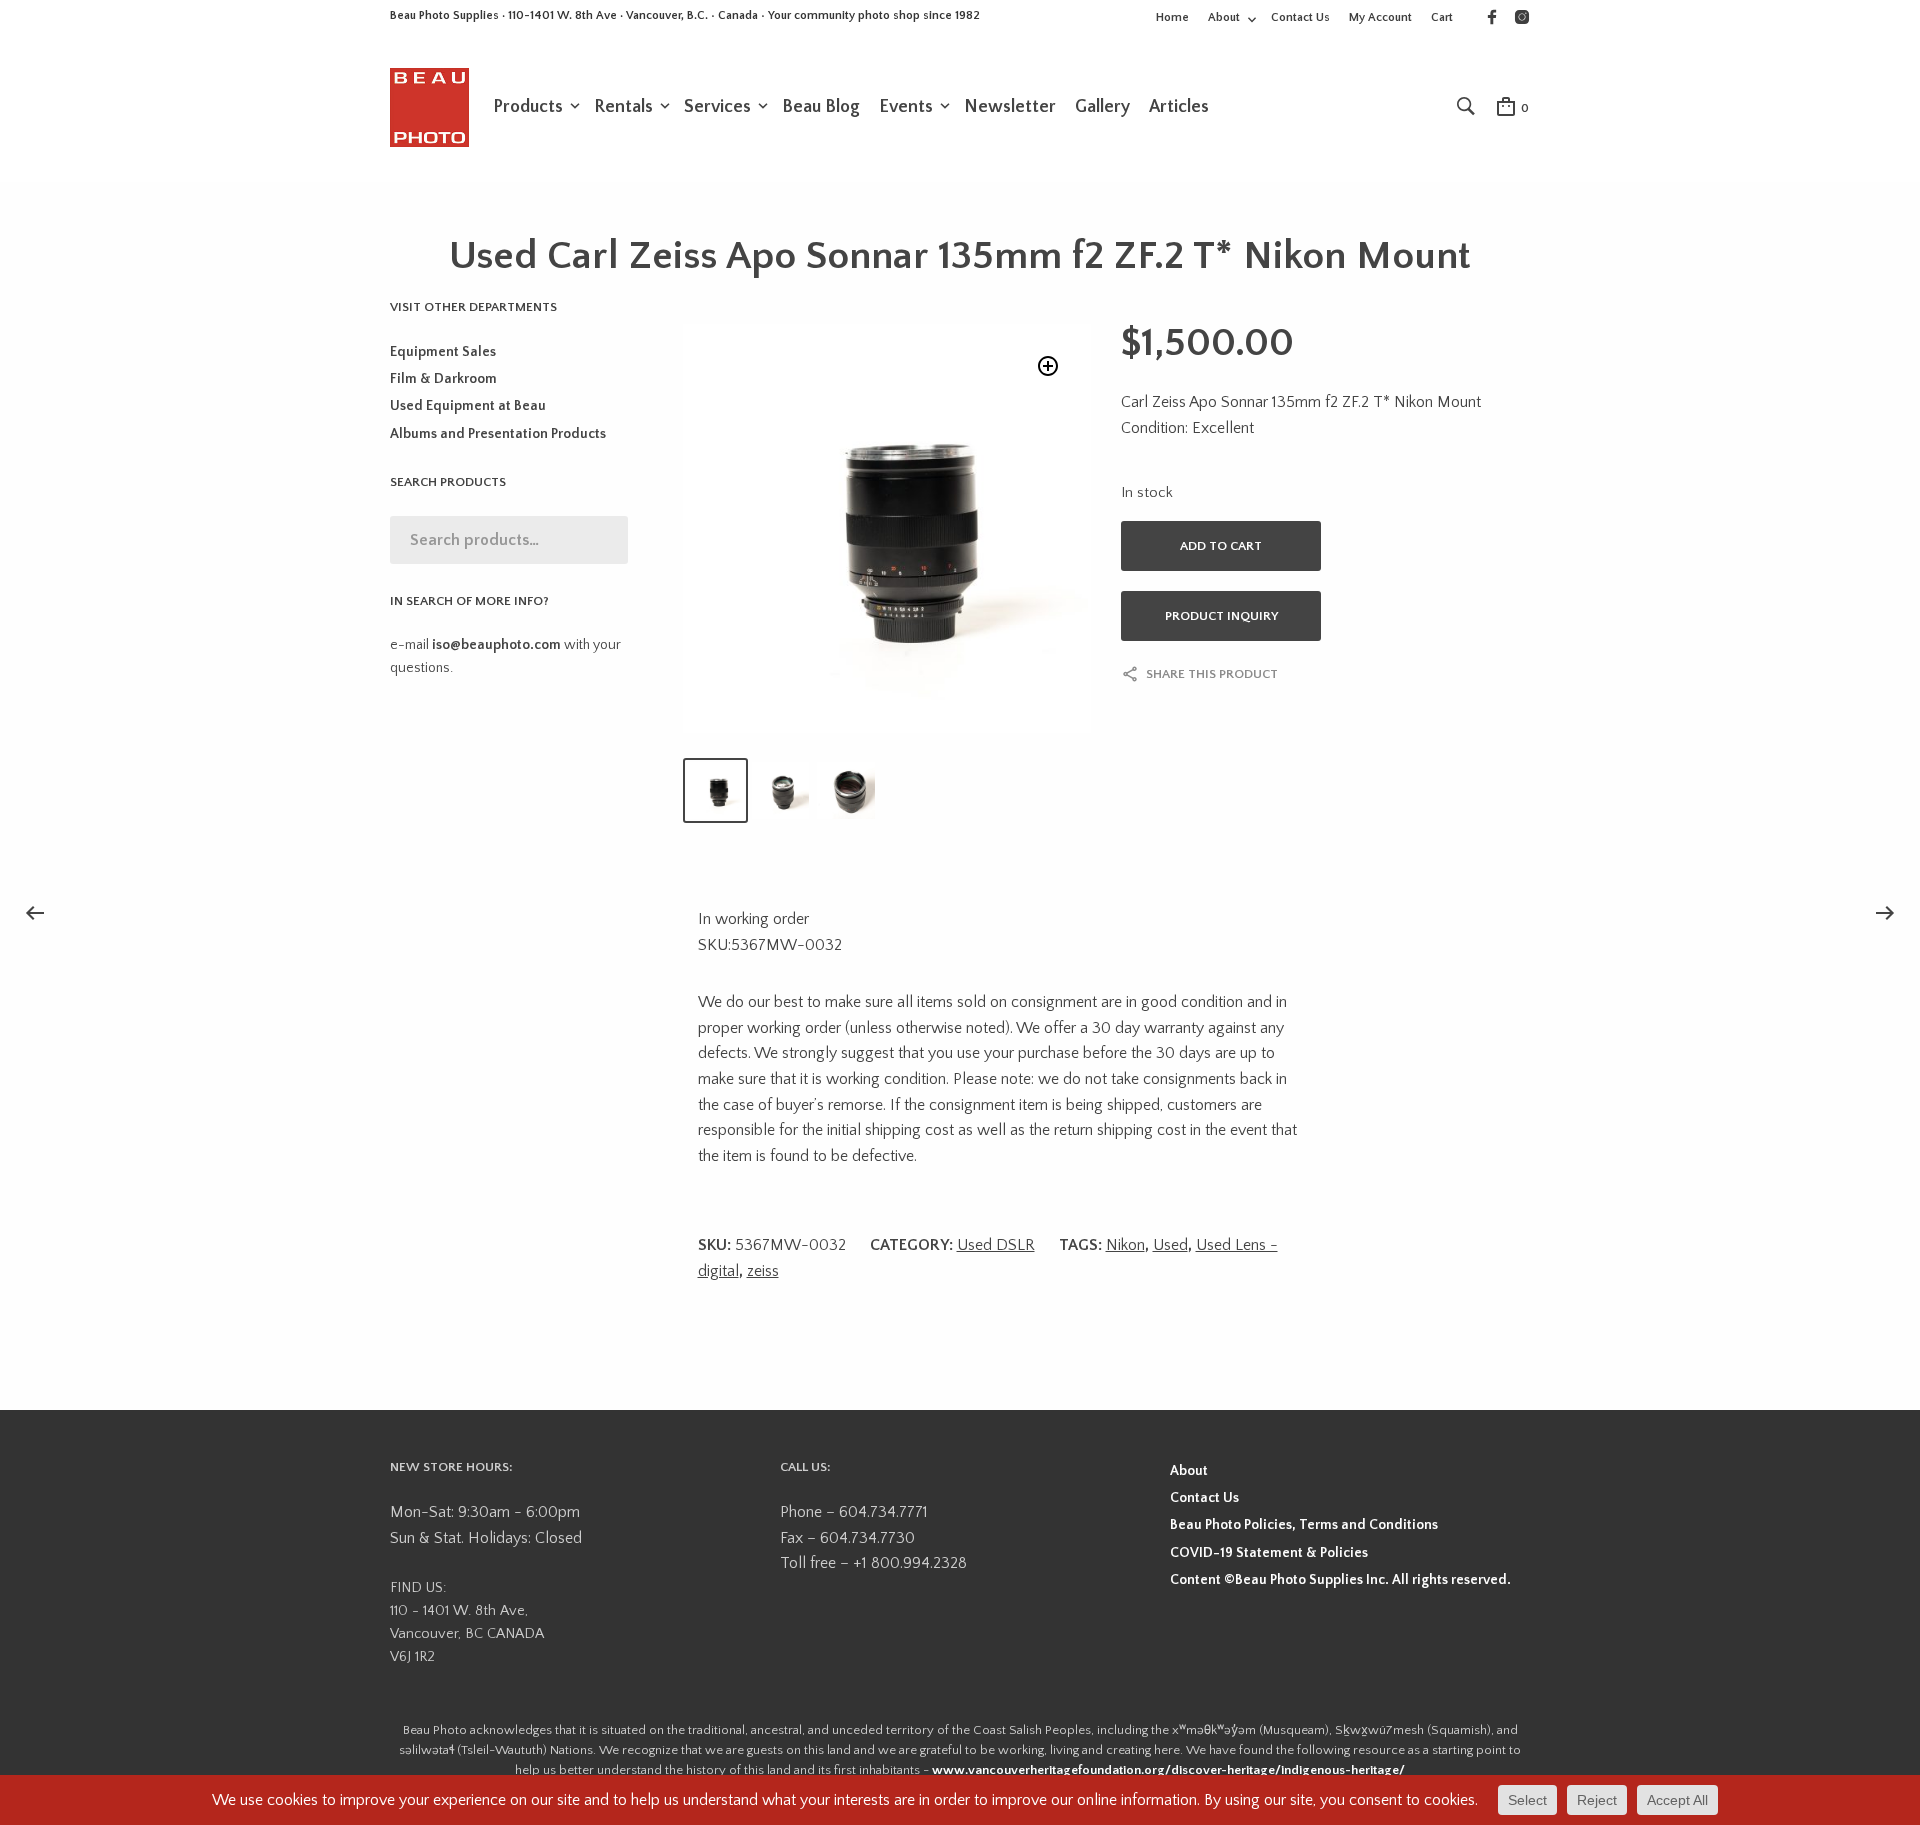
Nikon (1125, 1245)
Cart (1442, 17)
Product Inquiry (1221, 616)
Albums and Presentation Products (498, 434)
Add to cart (1221, 546)
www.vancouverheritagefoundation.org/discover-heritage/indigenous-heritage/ (1168, 1770)
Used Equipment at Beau (468, 406)
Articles (1179, 107)
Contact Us (1300, 17)
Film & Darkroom (443, 379)
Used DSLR (996, 1245)
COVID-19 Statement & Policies (1269, 1553)
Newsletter (1010, 107)
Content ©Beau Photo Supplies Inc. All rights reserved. (1340, 1580)
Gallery (1102, 107)
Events (906, 107)
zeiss (763, 1271)
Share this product (1212, 674)
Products (528, 107)
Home (1172, 17)
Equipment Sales (443, 352)
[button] (1048, 366)
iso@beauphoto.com (496, 645)
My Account (1380, 17)
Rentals (623, 107)
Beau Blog (821, 107)
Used (1170, 1245)
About (1224, 17)
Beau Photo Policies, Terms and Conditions (1304, 1525)
